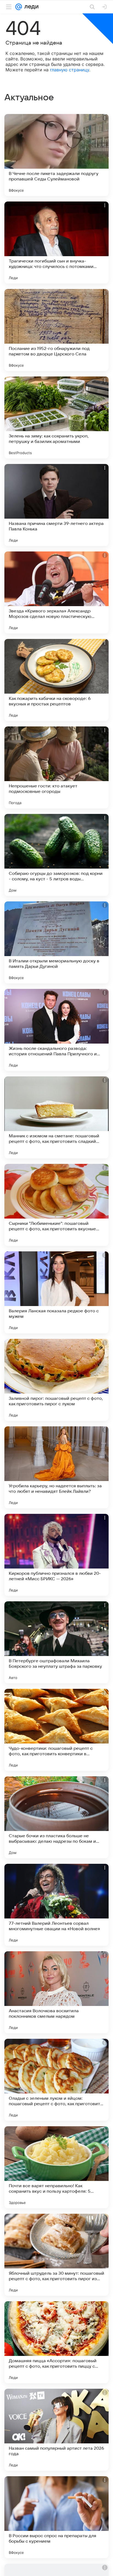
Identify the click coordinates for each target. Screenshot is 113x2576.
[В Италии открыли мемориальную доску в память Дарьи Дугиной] (56, 942)
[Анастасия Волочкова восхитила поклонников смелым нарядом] (56, 1992)
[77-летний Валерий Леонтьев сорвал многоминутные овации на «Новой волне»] (56, 1905)
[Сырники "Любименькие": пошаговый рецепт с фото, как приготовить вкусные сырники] (56, 1205)
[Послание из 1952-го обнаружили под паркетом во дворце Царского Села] (56, 330)
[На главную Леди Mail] (30, 7)
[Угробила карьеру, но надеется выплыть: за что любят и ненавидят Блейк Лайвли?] (56, 1467)
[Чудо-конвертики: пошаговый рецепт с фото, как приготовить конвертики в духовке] (56, 1730)
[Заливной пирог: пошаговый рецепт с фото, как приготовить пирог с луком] (56, 1380)
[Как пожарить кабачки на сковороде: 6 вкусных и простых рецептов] (56, 680)
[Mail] (19, 7)
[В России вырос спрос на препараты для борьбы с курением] (56, 2517)
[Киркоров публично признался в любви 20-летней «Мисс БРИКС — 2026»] (56, 1555)
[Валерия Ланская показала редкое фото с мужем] (56, 1292)
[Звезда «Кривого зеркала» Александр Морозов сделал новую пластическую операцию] (56, 592)
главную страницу (70, 70)
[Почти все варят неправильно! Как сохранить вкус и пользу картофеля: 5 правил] (56, 2167)
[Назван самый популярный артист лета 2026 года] (56, 2430)
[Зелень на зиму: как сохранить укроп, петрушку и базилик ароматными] (56, 417)
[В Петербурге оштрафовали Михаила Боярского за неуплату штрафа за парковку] (56, 1642)
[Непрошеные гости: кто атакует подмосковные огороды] (56, 767)
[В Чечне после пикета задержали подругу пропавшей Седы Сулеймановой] (56, 155)
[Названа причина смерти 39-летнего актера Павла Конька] (56, 505)
